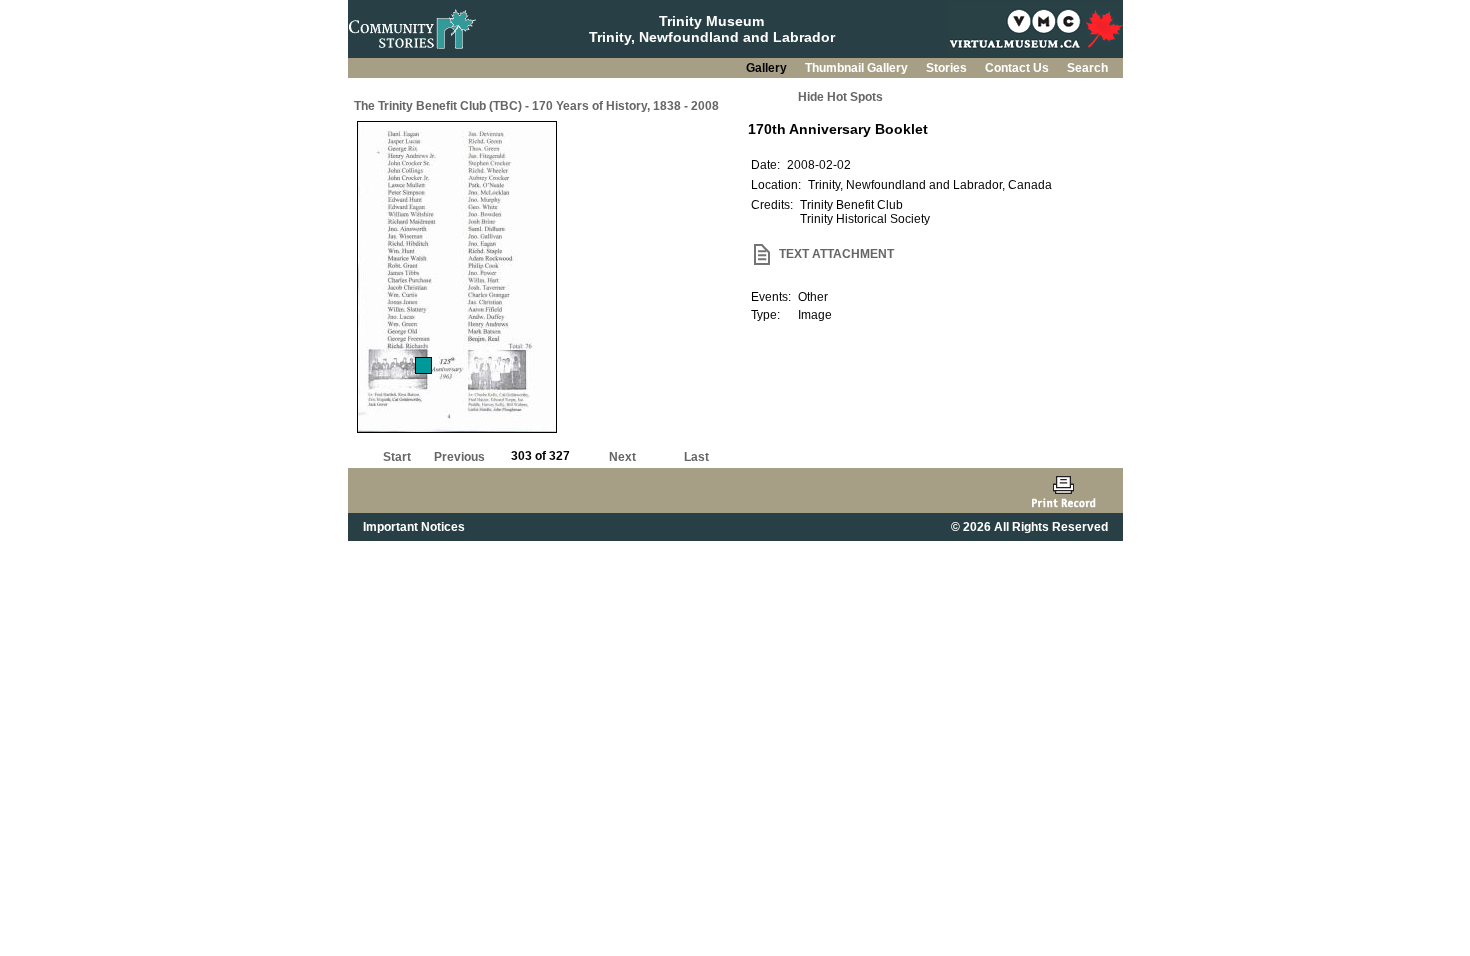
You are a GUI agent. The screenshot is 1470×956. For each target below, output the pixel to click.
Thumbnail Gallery (858, 68)
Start (397, 457)
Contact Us (1018, 68)
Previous (459, 457)
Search (1087, 68)
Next (622, 457)
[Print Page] (1063, 490)
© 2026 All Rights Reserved (1029, 527)
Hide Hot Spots (840, 97)
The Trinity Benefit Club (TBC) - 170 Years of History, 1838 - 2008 (536, 106)
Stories (948, 68)
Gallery (768, 68)
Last (696, 457)
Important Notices (414, 527)
